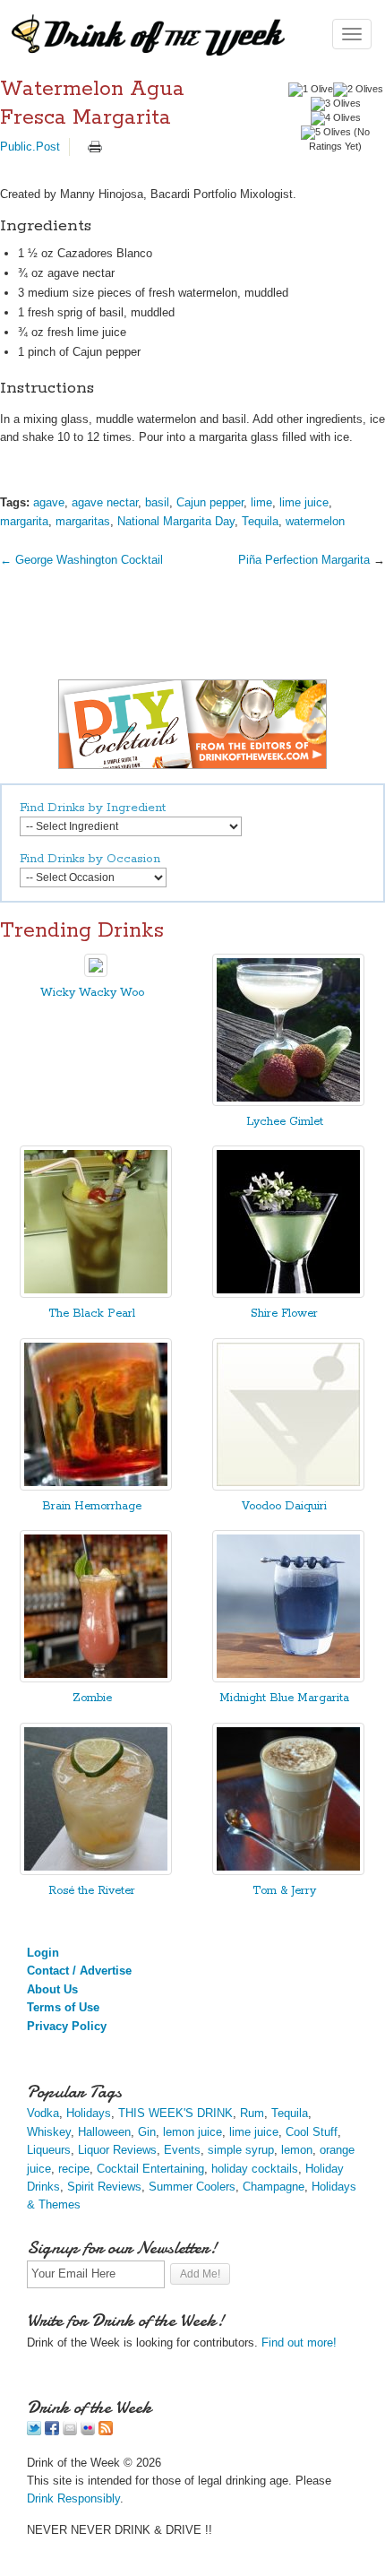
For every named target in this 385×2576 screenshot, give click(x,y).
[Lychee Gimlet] (288, 1102)
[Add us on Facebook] (52, 2431)
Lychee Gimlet (285, 1122)
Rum (252, 2113)
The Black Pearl (92, 1314)
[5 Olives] (326, 133)
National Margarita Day (176, 521)
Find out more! (299, 2343)
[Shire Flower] (288, 1294)
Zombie (92, 1698)
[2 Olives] (358, 90)
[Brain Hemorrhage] (96, 1487)
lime (261, 502)
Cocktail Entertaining (150, 2169)
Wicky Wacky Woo (92, 993)
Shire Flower (284, 1314)
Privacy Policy (67, 2026)
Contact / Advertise (79, 1971)
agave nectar (105, 502)
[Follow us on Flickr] (88, 2431)
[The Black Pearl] (96, 1294)
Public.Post (30, 147)
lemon (297, 2150)
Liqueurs (49, 2150)
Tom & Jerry (284, 1891)
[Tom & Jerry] (288, 1871)
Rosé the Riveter (92, 1891)
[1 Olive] (311, 90)
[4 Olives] (336, 118)
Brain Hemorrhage (92, 1506)
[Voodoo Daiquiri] (288, 1487)
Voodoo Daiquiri (284, 1506)
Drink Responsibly (73, 2498)
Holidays (89, 2113)
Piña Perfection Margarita (304, 560)
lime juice (304, 502)
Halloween (104, 2132)
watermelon (315, 521)
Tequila (260, 521)
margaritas (83, 521)
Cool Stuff (312, 2132)
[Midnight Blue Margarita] (288, 1678)
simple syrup (241, 2150)
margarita (24, 521)
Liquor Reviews (117, 2150)
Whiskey (49, 2132)
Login (43, 1953)
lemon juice (192, 2132)
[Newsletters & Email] (70, 2431)
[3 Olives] (336, 104)
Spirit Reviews (104, 2187)
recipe (74, 2169)
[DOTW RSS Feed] (106, 2431)
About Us (52, 1989)
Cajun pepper (210, 502)
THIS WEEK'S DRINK (175, 2113)
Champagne (274, 2187)
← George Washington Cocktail (81, 560)
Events (182, 2150)
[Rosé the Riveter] (96, 1871)
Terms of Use (63, 2007)
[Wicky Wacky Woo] (96, 973)
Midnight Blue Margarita (284, 1698)
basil (157, 502)
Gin (147, 2132)
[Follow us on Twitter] (34, 2431)
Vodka (43, 2113)
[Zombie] (96, 1678)
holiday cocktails (255, 2169)
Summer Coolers (192, 2187)
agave (49, 502)
